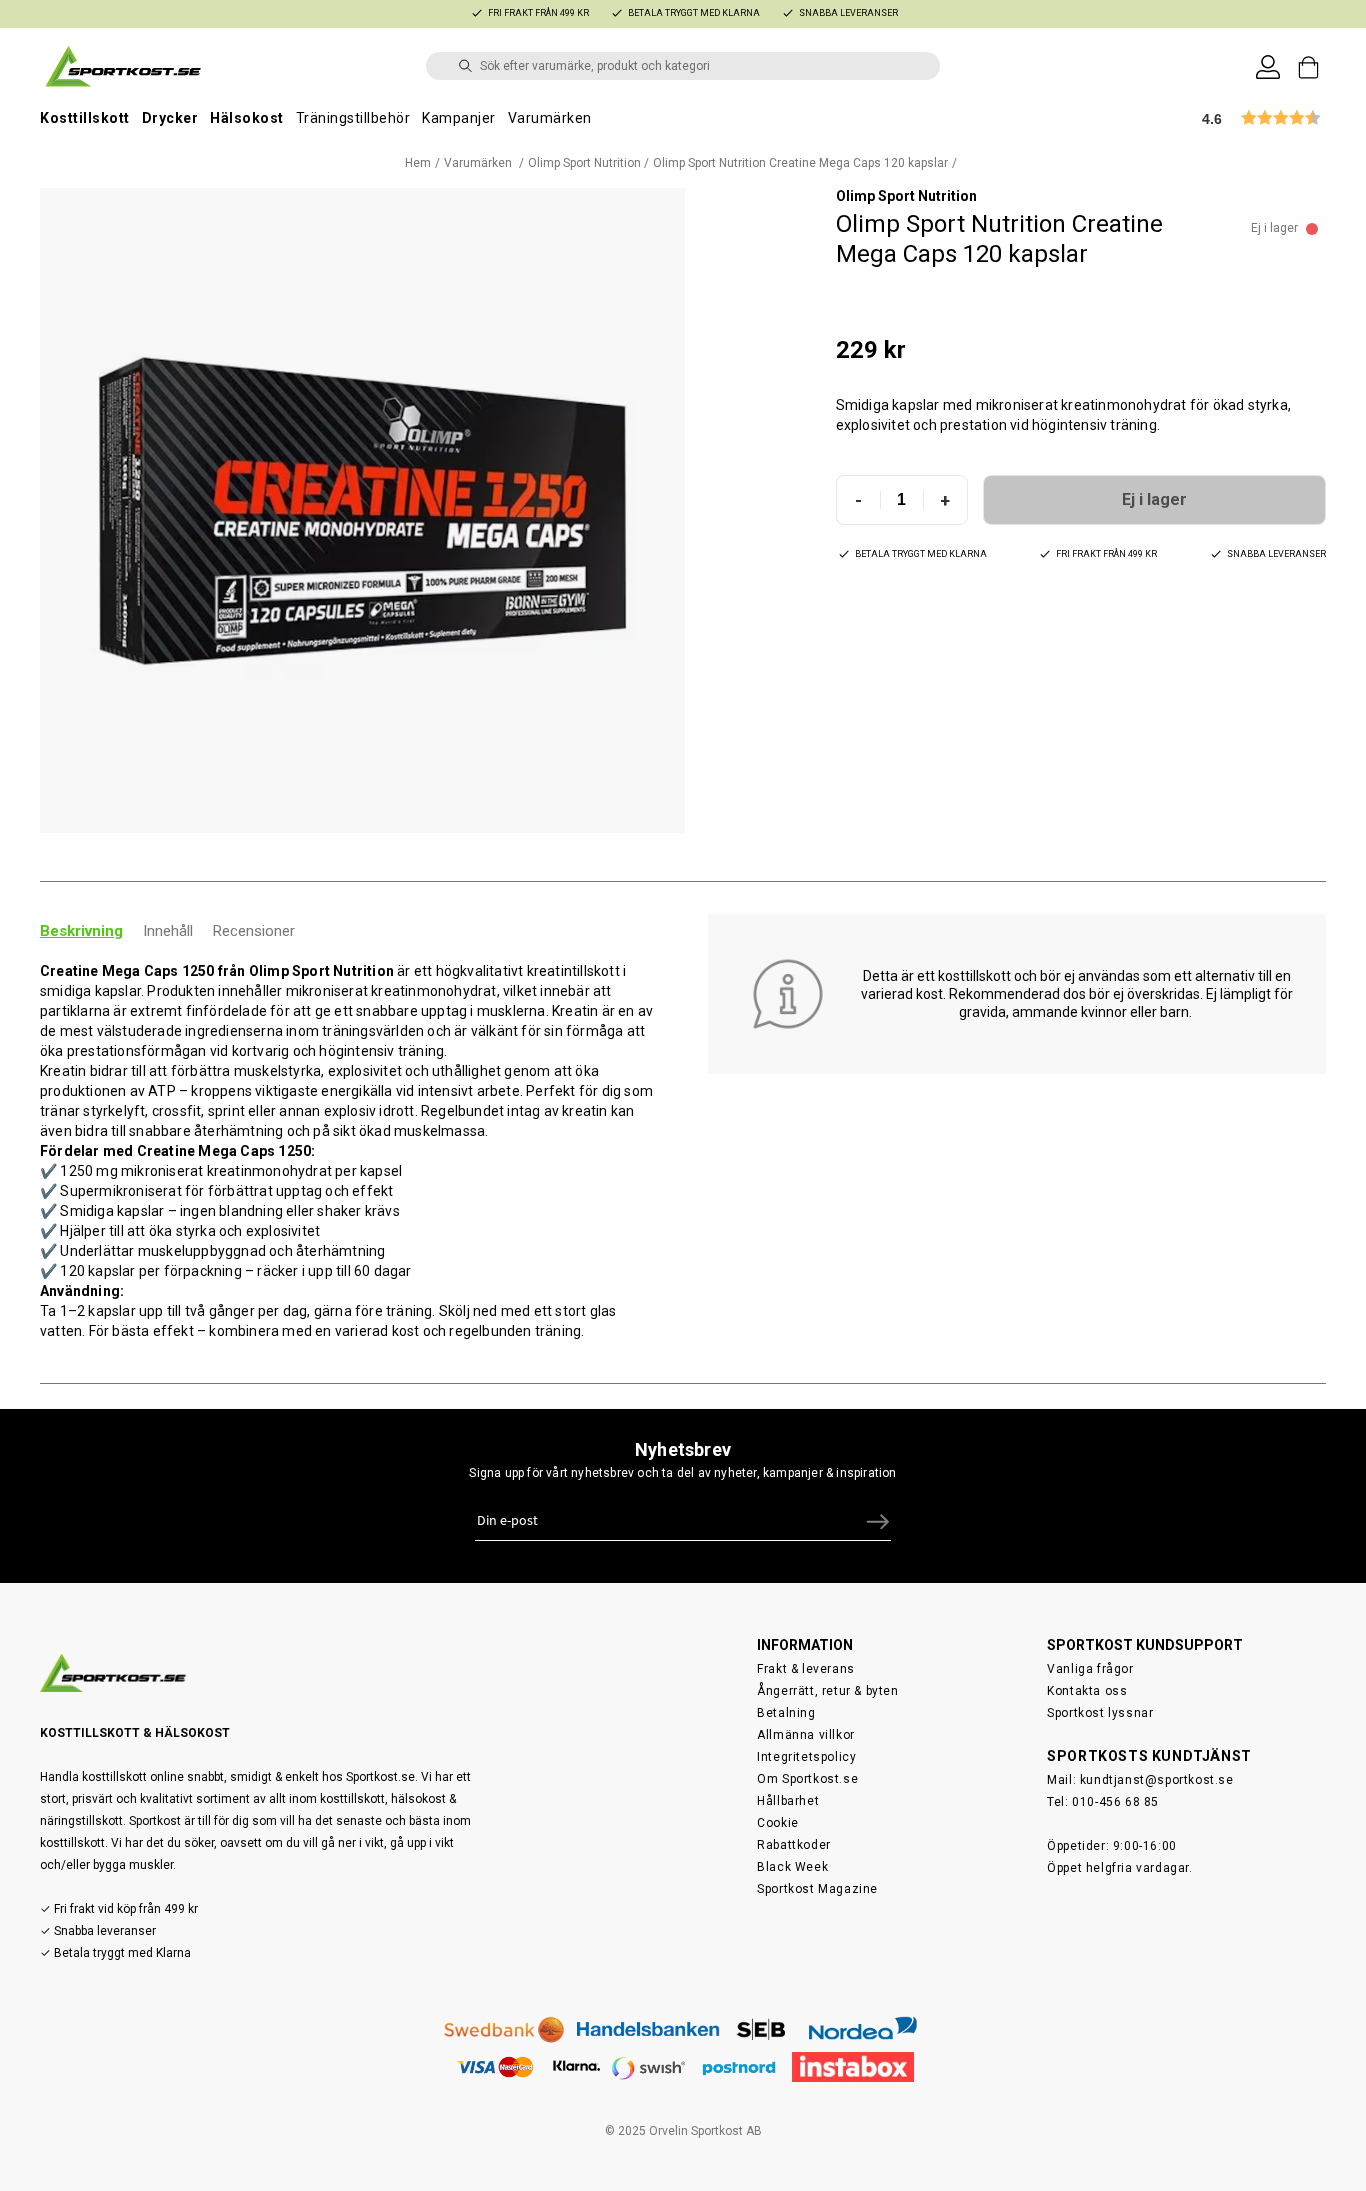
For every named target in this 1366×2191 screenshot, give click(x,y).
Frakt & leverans (806, 1669)
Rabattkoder (794, 1845)
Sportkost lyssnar (1100, 1713)
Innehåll (168, 931)
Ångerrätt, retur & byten (827, 1691)
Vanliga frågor (1090, 1669)
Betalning (786, 1713)
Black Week (792, 1867)
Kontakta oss (1087, 1691)
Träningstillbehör (353, 118)
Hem (418, 163)
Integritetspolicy (806, 1757)
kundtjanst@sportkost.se (1157, 1780)
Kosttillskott (85, 118)
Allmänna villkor (806, 1735)
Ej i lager (1154, 499)
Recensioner (254, 931)
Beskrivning (81, 931)
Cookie (778, 1823)
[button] (362, 510)
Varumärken (550, 118)
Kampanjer (459, 118)
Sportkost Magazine (817, 1889)
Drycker (170, 118)
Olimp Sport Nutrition (584, 163)
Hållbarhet (788, 1801)
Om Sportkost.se (807, 1779)
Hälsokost (247, 118)
